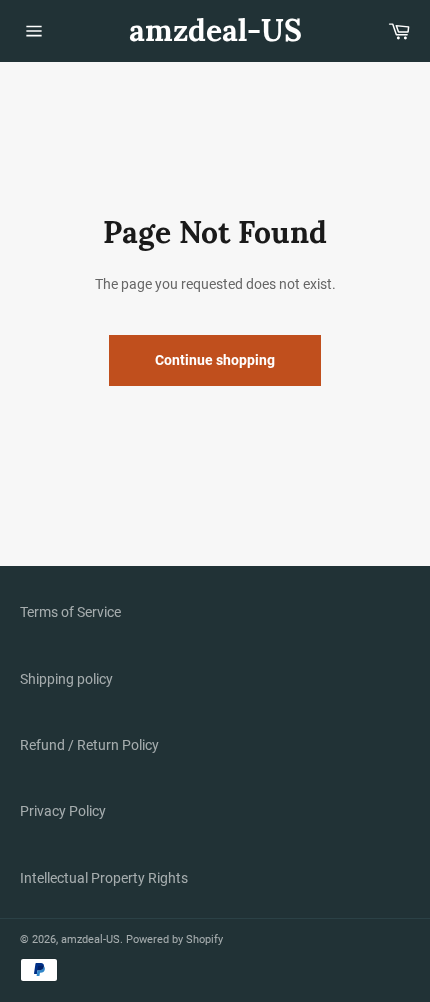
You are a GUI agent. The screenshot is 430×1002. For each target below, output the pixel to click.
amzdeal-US (215, 30)
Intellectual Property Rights (104, 878)
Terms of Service (70, 612)
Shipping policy (66, 679)
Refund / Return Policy (89, 745)
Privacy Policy (63, 811)
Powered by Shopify (174, 939)
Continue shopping (215, 360)
